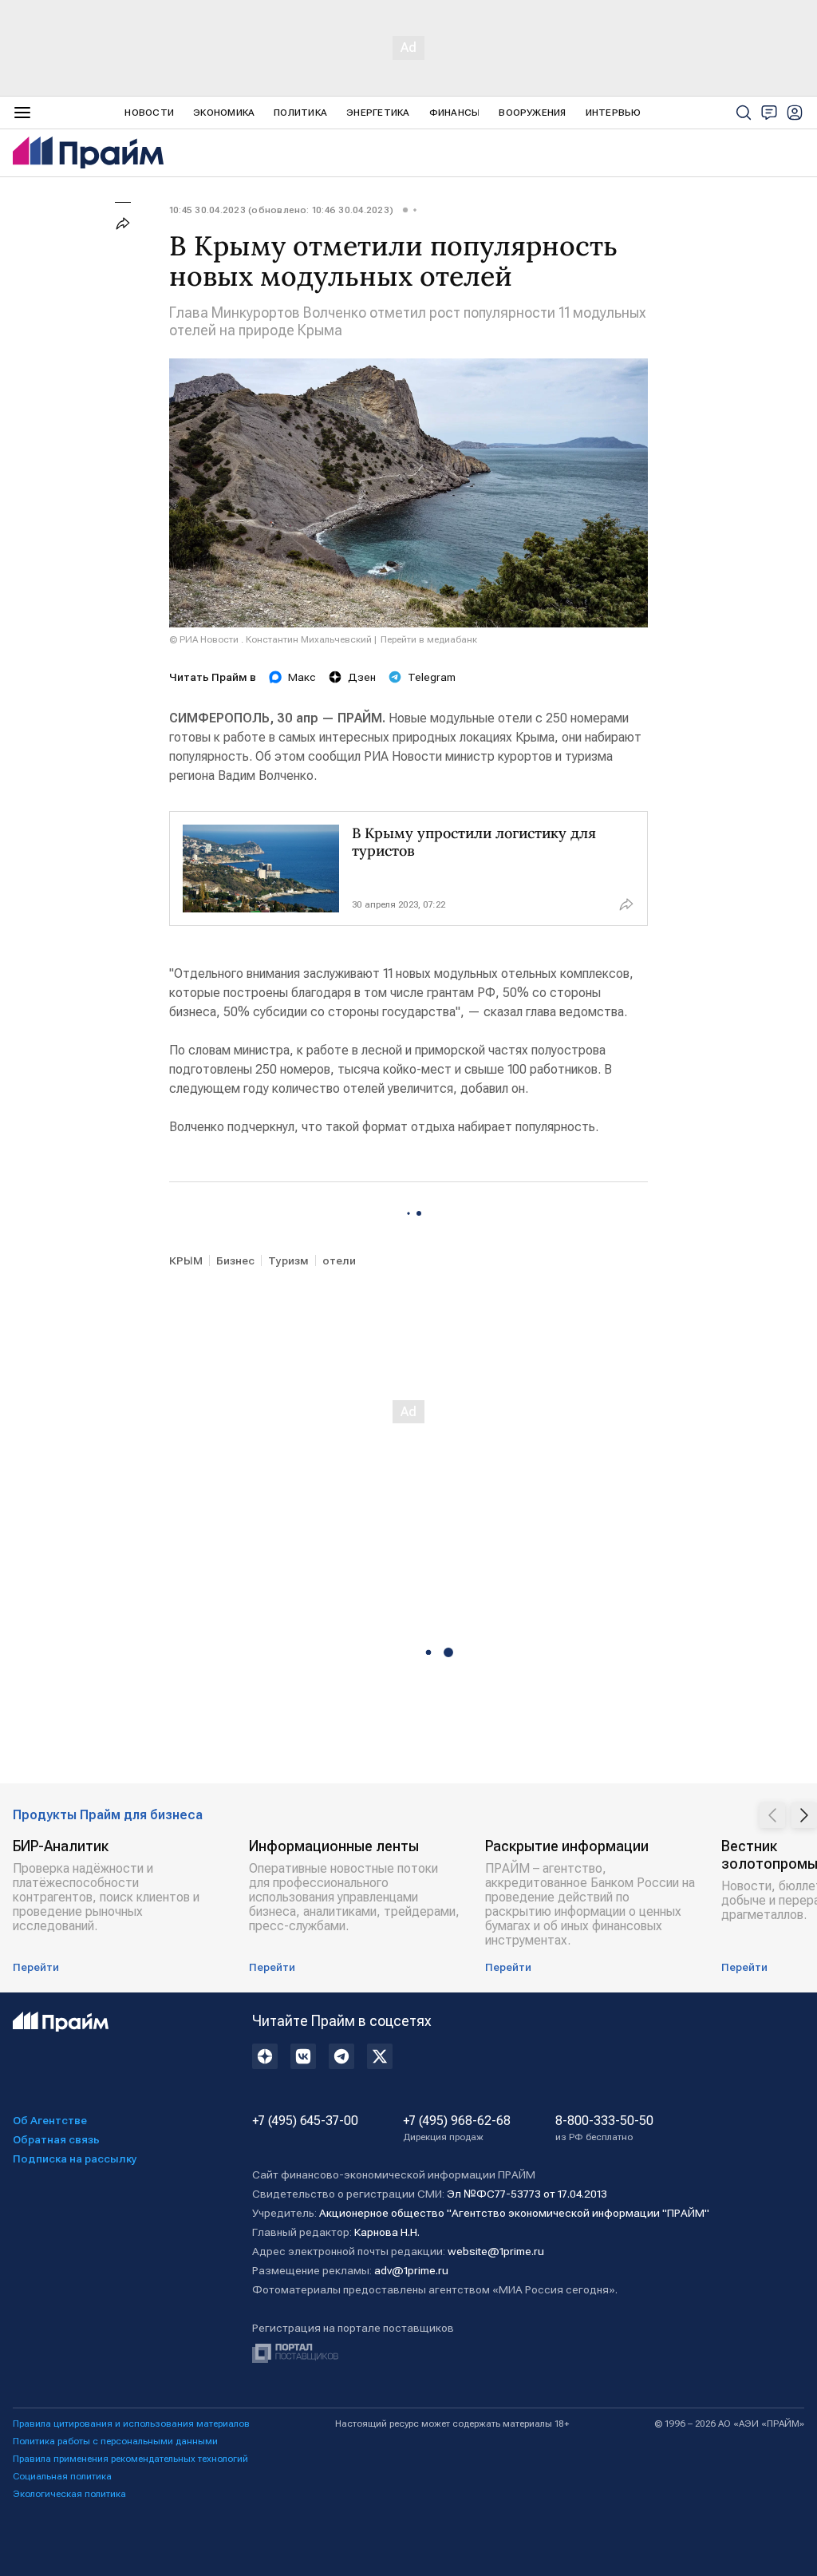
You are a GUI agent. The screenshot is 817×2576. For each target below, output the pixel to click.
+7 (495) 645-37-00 (305, 2121)
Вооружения (532, 113)
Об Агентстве (50, 2120)
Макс (302, 677)
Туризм (288, 1260)
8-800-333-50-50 (604, 2128)
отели (339, 1260)
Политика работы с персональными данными (115, 2441)
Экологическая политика (69, 2494)
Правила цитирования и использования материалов (131, 2424)
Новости (149, 113)
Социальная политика (62, 2476)
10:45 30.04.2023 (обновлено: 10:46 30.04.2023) (281, 210)
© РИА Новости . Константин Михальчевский (270, 639)
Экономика (224, 113)
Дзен (362, 677)
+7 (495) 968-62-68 (457, 2128)
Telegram (432, 677)
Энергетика (378, 113)
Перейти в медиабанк (429, 639)
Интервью (614, 113)
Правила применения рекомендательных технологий (130, 2459)
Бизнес (235, 1260)
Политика (300, 113)
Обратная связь (56, 2139)
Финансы (455, 113)
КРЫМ (186, 1260)
